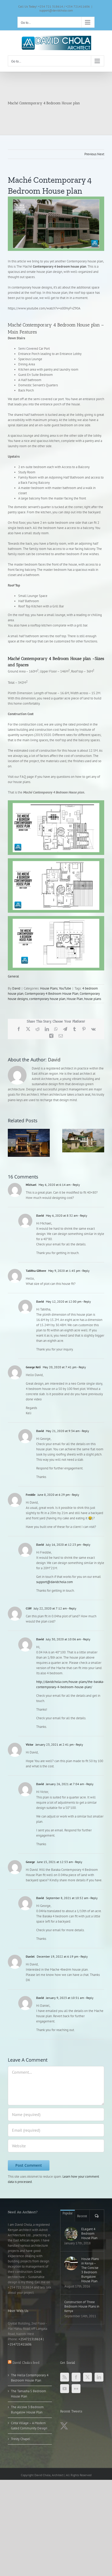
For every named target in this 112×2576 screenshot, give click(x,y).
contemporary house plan (47, 999)
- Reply (75, 1185)
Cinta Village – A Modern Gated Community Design (29, 2426)
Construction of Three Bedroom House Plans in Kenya (82, 2306)
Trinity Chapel (21, 2439)
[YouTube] (65, 2389)
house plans (93, 999)
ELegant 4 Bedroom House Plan (89, 2233)
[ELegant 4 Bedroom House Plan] (71, 2234)
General (13, 976)
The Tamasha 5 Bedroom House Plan (29, 2394)
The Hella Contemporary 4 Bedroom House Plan (30, 2378)
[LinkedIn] (99, 2377)
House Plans (49, 988)
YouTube (65, 988)
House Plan (75, 999)
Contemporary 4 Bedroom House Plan (52, 994)
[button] (12, 1143)
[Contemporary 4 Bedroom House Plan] (56, 224)
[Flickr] (76, 2389)
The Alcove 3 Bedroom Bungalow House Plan (27, 2410)
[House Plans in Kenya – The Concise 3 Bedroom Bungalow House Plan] (71, 2263)
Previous (90, 154)
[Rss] (65, 2377)
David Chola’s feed (26, 2363)
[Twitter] (88, 2377)
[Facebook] (76, 2377)
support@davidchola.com (56, 10)
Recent (82, 2216)
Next (101, 154)
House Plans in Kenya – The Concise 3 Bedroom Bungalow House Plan (90, 2270)
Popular (68, 2213)
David (16, 988)
